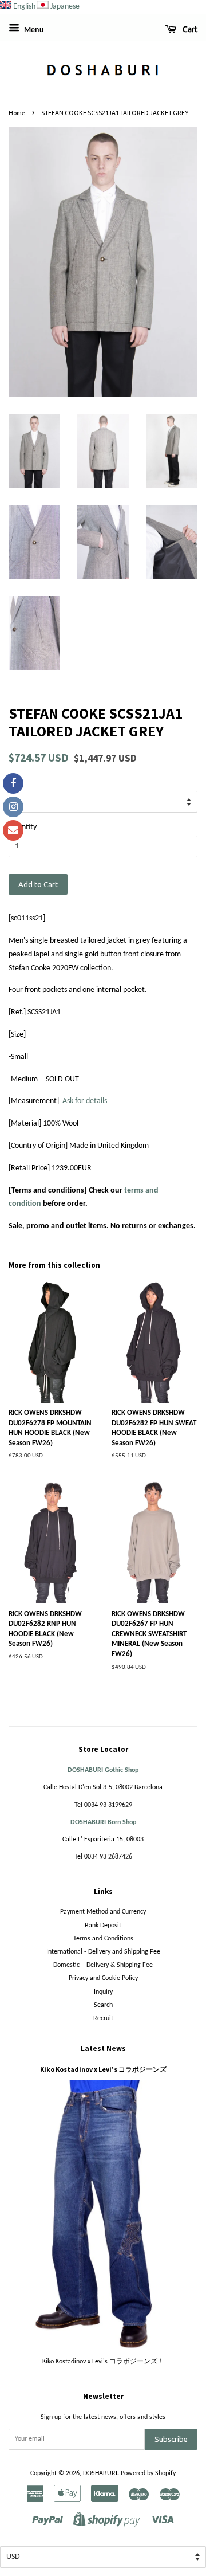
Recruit (103, 2018)
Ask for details (85, 1101)
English (24, 7)
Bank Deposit (103, 1926)
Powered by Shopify (148, 2473)
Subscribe (171, 2439)
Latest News (103, 2048)
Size (15, 783)
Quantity (23, 827)
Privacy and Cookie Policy (103, 1978)
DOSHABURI (100, 2473)
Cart (189, 29)
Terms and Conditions (103, 1939)
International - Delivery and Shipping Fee (103, 1952)
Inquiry (103, 1992)
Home (17, 113)
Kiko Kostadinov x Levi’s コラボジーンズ (103, 2069)
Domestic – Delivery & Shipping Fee (103, 1965)
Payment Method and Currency (103, 1912)
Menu (33, 30)
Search (103, 2005)
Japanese (65, 7)
